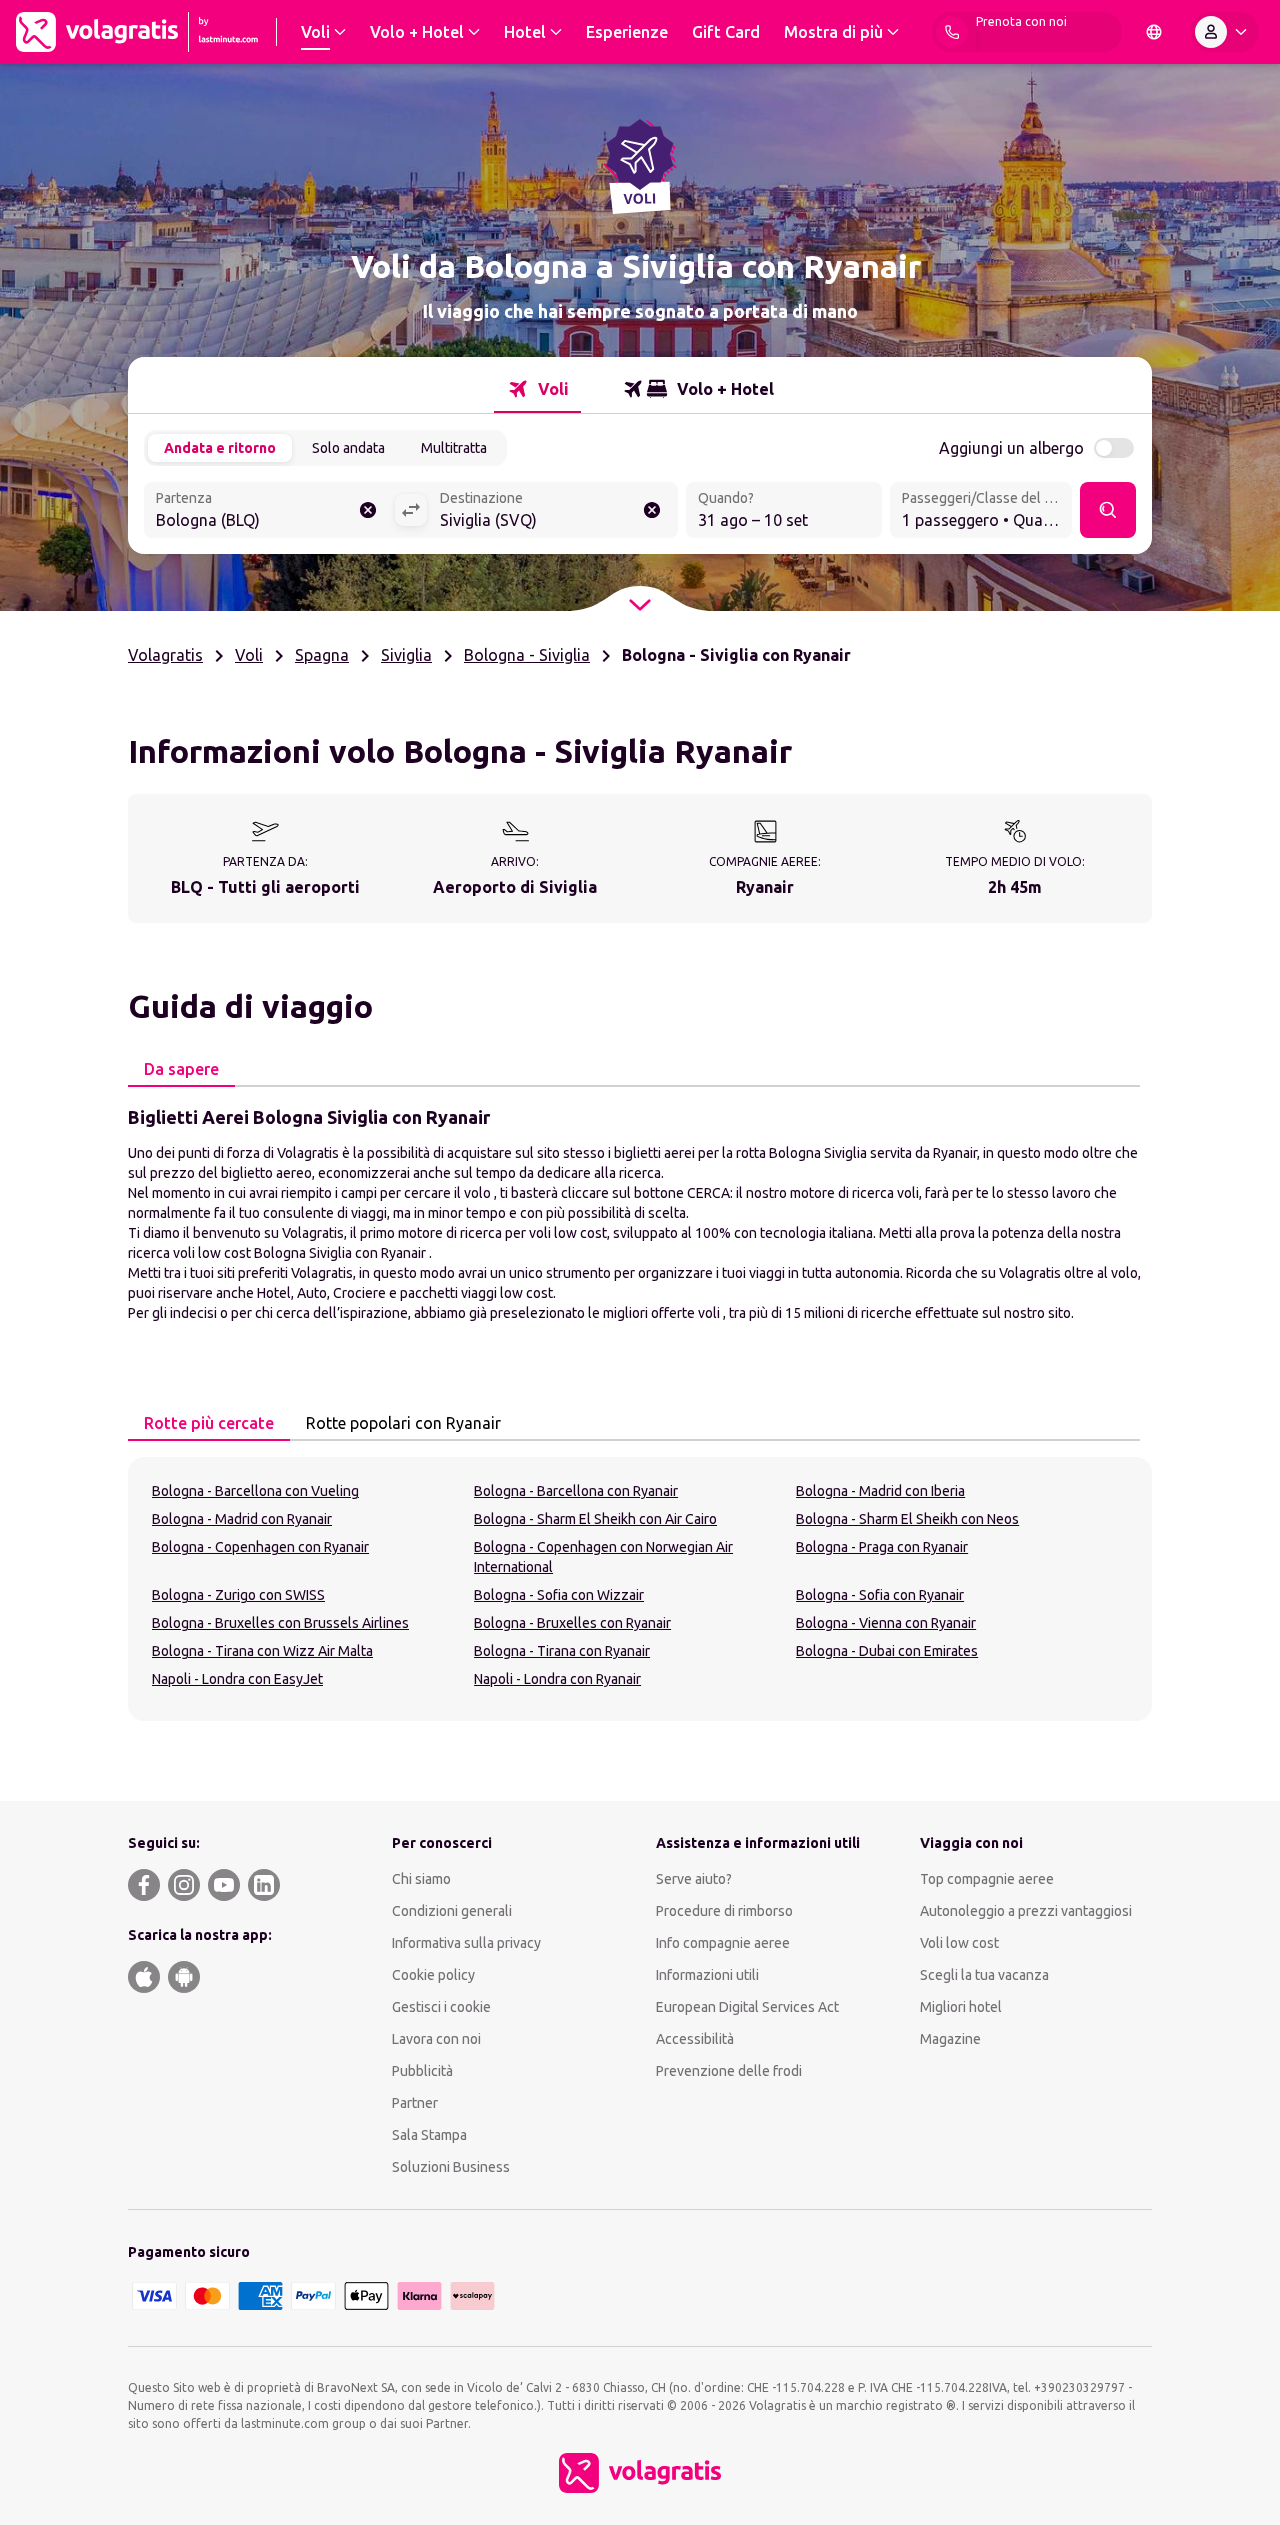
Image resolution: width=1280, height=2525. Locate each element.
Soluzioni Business (451, 2167)
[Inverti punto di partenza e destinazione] (411, 510)
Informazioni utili (707, 1975)
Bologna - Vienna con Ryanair (886, 1623)
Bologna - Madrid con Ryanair (242, 1519)
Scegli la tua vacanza (984, 1975)
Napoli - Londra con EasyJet (237, 1679)
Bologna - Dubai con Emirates (887, 1651)
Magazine (950, 2039)
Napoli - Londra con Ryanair (557, 1679)
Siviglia (406, 655)
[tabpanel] (640, 1213)
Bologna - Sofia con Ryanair (880, 1595)
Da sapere (181, 1069)
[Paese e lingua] (1154, 32)
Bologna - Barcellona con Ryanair (576, 1491)
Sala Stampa (429, 2135)
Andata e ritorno (220, 448)
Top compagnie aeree (987, 1879)
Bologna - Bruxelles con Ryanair (572, 1623)
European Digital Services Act (747, 2007)
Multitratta (454, 448)
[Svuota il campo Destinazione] (652, 510)
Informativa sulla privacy (466, 1943)
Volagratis (165, 655)
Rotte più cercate (209, 1423)
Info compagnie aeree (723, 1943)
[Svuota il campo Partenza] (368, 510)
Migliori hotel (961, 2007)
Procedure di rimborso (724, 1911)
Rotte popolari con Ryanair (403, 1423)
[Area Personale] (1225, 32)
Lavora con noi (436, 2039)
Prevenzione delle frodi (729, 2071)
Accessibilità (695, 2039)
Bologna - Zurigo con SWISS (238, 1595)
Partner (415, 2103)
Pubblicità (422, 2071)
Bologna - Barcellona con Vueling (255, 1491)
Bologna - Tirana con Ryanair (562, 1651)
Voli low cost (959, 1943)
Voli (249, 655)
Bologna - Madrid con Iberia (880, 1491)
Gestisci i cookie (441, 2007)
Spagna (322, 655)
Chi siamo (421, 1879)
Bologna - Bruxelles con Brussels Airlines (280, 1623)
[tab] (537, 389)
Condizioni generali (452, 1911)
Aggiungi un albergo (1011, 448)
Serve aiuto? (694, 1879)
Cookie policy (433, 1975)
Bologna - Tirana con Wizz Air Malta (262, 1651)
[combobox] (269, 512)
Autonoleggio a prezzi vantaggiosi (1026, 1911)
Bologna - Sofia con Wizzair (559, 1595)
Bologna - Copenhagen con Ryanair (260, 1547)
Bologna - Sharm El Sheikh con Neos (907, 1519)
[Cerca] (1108, 510)
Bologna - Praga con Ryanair (882, 1547)
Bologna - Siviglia (527, 655)
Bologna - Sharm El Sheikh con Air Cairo (595, 1519)
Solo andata (348, 448)
